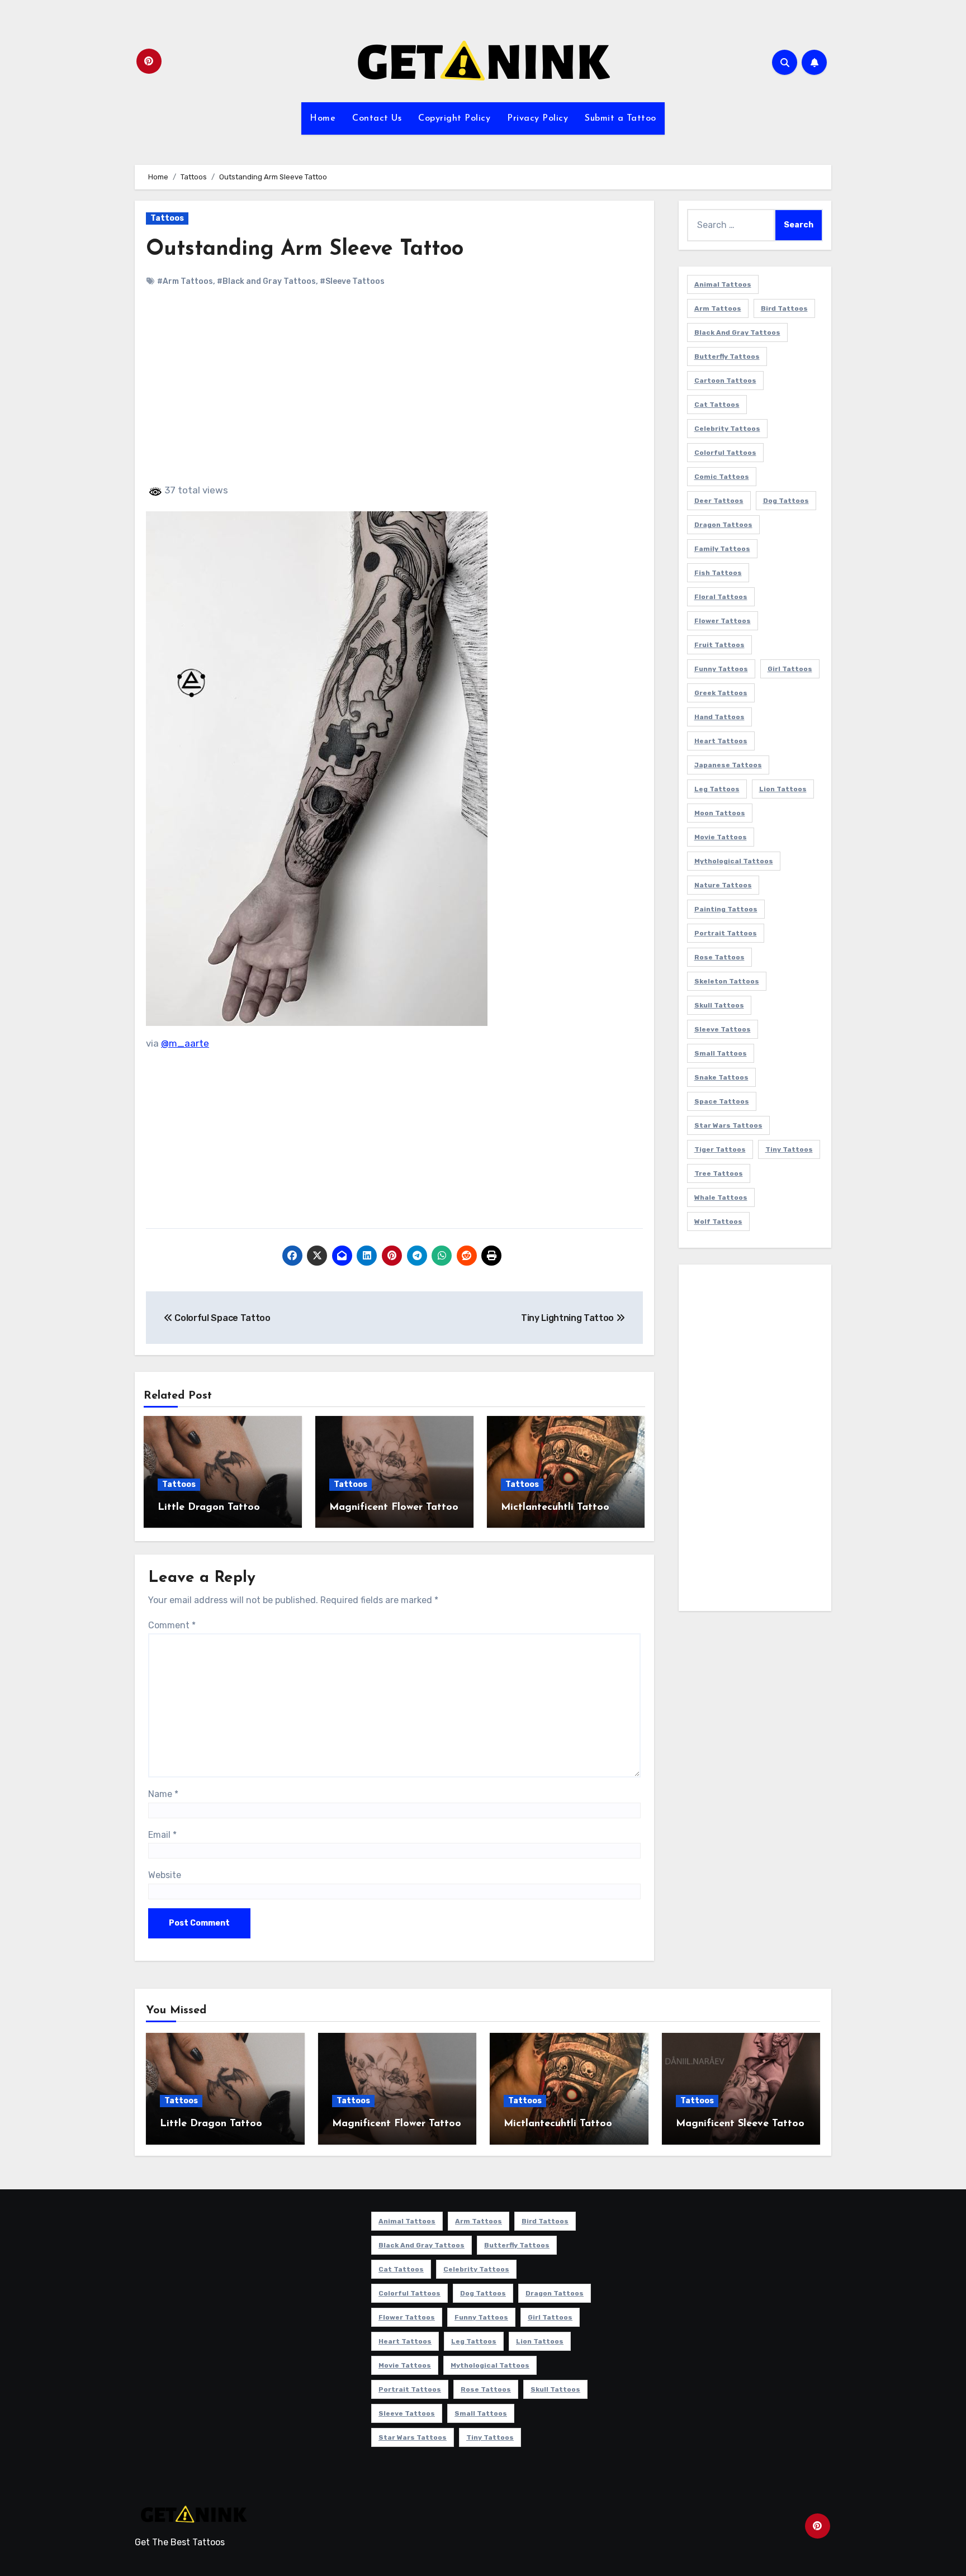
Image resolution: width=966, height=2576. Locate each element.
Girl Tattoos (790, 669)
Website (165, 1875)
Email (162, 1835)
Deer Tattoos (719, 501)
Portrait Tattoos (726, 933)
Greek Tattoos (721, 693)
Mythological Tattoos (734, 861)
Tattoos (167, 218)
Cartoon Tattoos (725, 381)
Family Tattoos (722, 549)
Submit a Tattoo (621, 118)
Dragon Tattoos (723, 525)
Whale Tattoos (721, 1197)
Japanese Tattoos (728, 765)
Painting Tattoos (726, 909)
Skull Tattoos (719, 1005)
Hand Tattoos (719, 717)
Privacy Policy (538, 118)
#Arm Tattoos (185, 281)
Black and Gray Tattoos (737, 332)
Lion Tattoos (783, 789)
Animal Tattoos (723, 284)
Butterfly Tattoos (727, 357)
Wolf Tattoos (718, 1222)
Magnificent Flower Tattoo (394, 1508)
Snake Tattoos (721, 1077)
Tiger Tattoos (720, 1149)
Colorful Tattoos (725, 453)
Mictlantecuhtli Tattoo (555, 1508)
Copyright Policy (454, 118)
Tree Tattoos (719, 1173)
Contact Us (377, 118)
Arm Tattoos (718, 308)
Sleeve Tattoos (723, 1029)
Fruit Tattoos (719, 645)
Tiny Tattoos (789, 1149)
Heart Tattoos (721, 741)
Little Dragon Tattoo (209, 1508)
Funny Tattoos (721, 669)
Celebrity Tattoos (727, 429)
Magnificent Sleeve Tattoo (740, 2124)
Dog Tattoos (786, 501)
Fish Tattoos (718, 573)
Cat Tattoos (717, 405)
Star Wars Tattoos (728, 1125)
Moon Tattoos (720, 813)
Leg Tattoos (717, 789)
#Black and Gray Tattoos (266, 281)
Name (163, 1794)
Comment (172, 1625)
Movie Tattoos (721, 837)
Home (323, 118)
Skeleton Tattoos (727, 981)
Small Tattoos (721, 1053)
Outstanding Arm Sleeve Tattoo (305, 249)
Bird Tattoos (784, 308)
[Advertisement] (396, 395)
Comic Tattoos (722, 477)
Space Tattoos (722, 1101)
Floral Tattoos (721, 597)
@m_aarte (185, 1043)
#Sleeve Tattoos (352, 281)
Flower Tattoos (723, 621)
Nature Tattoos (723, 885)
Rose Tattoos (719, 957)
